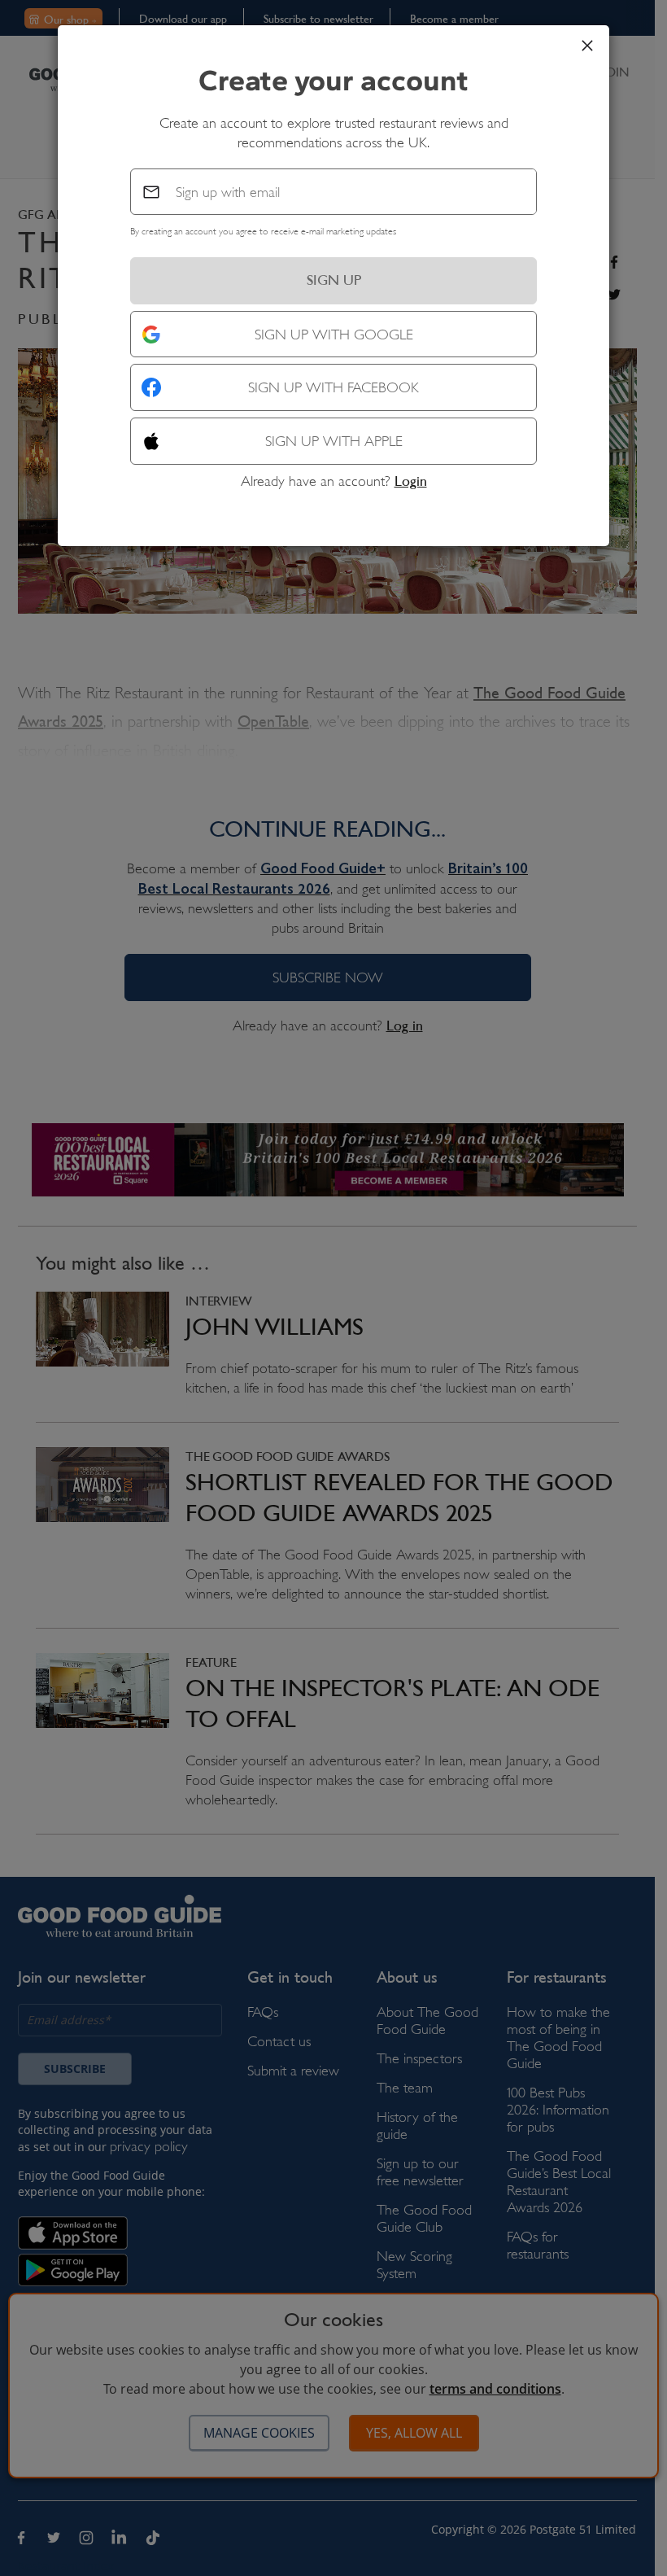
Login (411, 481)
